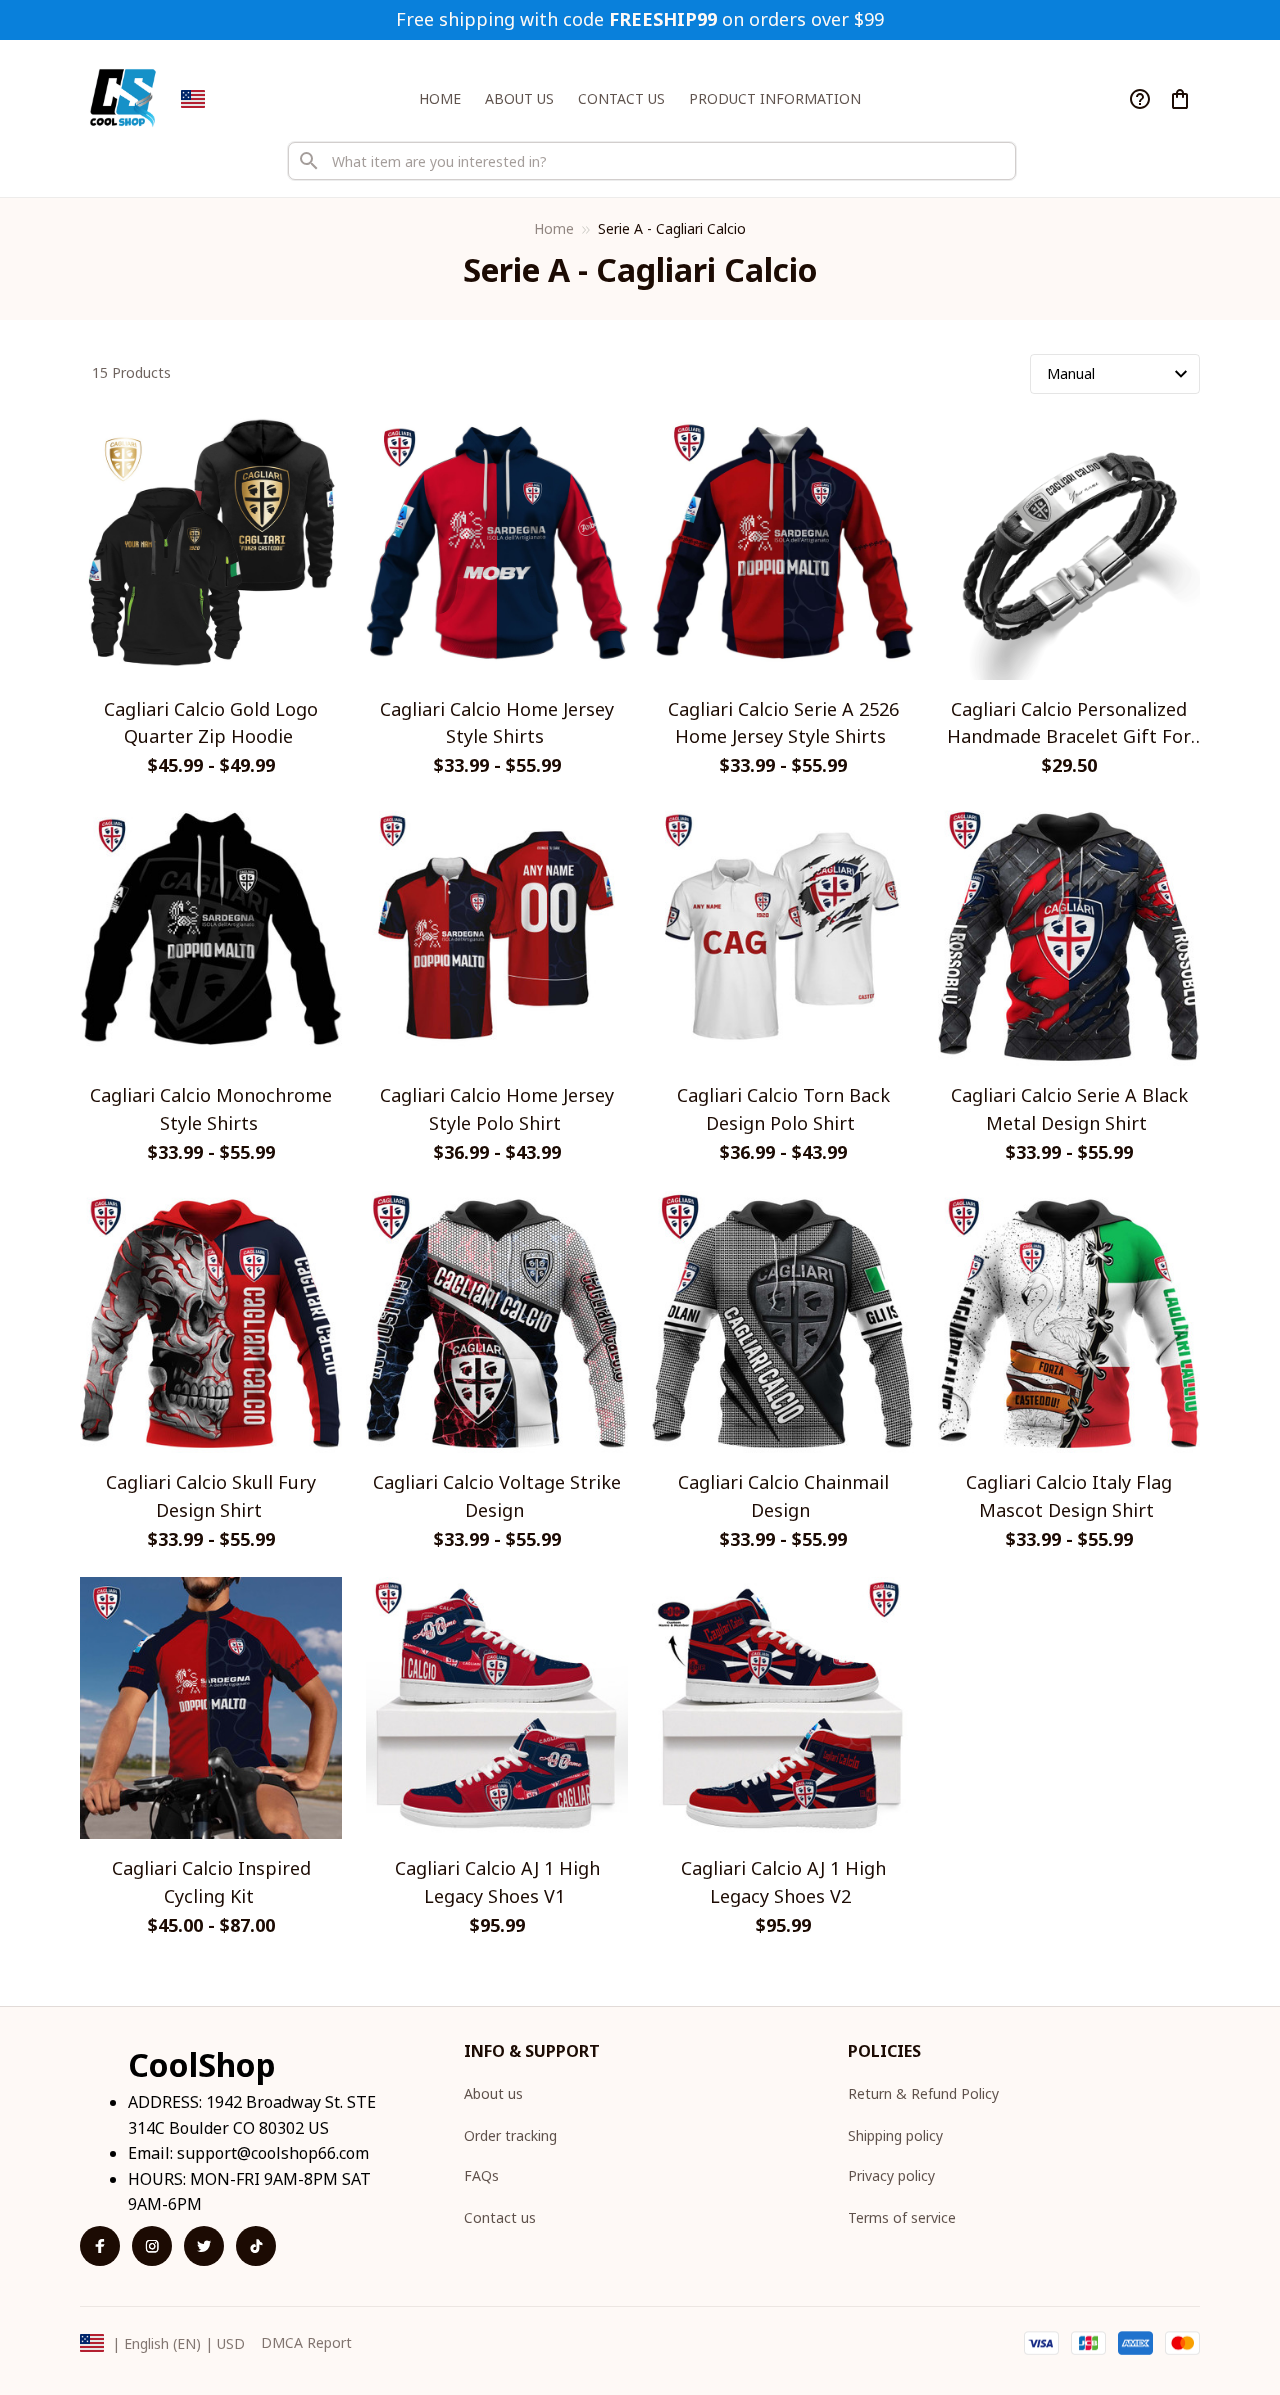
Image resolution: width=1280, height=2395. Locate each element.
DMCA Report (306, 2342)
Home (554, 228)
